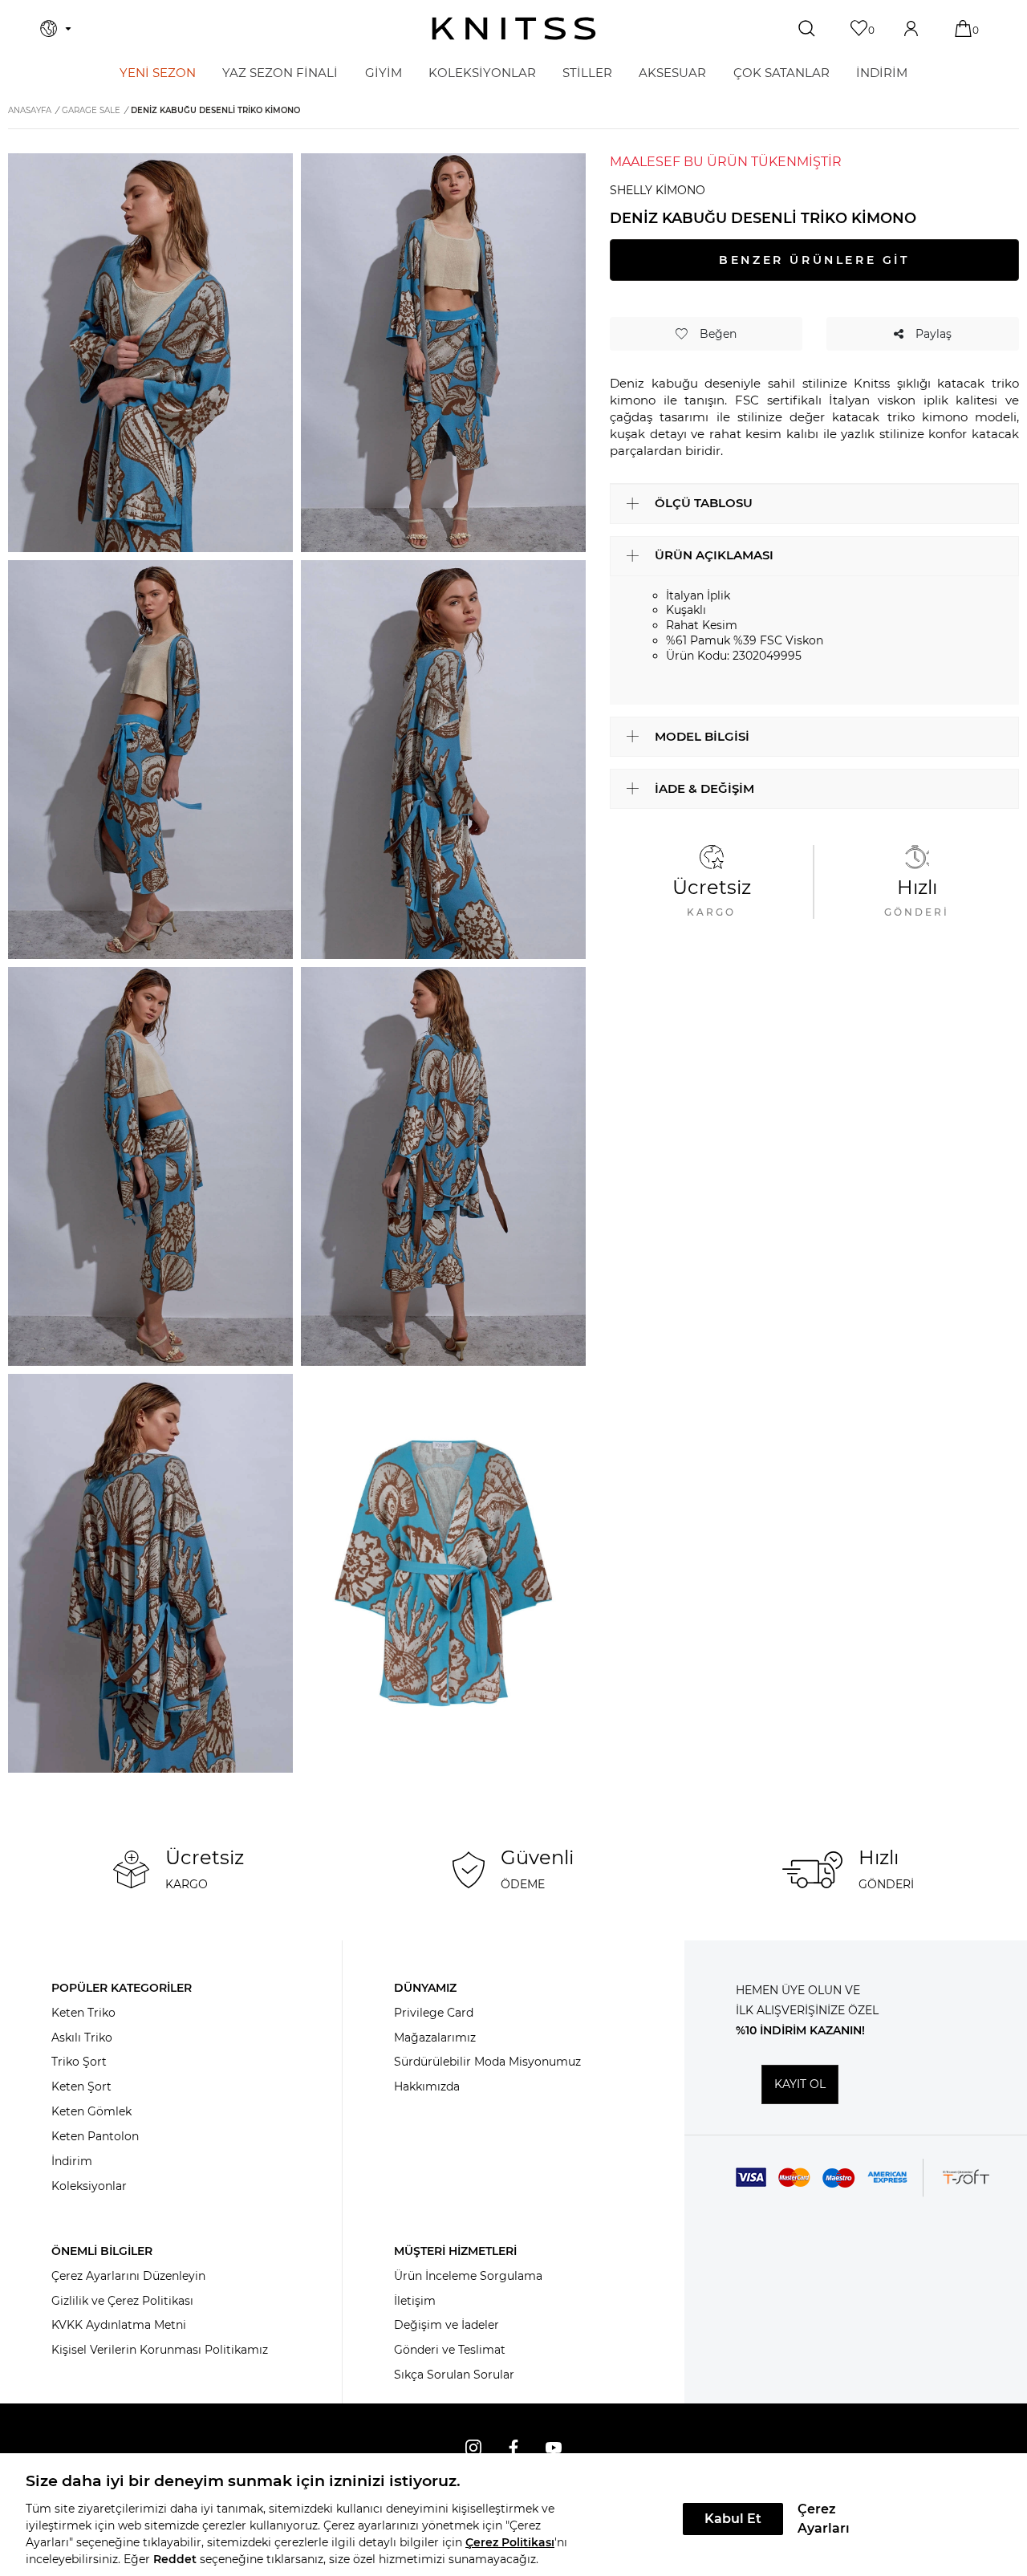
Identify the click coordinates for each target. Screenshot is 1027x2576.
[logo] (514, 28)
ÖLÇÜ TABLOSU (704, 503)
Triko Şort (79, 2062)
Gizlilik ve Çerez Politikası (122, 2301)
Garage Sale (91, 110)
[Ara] (808, 29)
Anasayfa (30, 110)
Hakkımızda (427, 2086)
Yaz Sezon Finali (280, 73)
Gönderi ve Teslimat (450, 2350)
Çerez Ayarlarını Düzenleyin (128, 2276)
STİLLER (587, 73)
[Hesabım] (913, 28)
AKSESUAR (672, 73)
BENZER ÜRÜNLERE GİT (814, 260)
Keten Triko (83, 2013)
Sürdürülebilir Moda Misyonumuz (487, 2062)
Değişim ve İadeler (447, 2325)
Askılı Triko (82, 2038)
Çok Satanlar (781, 73)
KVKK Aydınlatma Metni (119, 2325)
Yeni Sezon (158, 73)
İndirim (72, 2161)
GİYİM (384, 73)
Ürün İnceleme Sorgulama (468, 2276)
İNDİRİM (882, 73)
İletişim (415, 2301)
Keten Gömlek (91, 2111)
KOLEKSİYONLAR (482, 73)
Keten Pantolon (95, 2136)
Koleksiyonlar (89, 2186)
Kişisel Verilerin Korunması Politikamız (160, 2350)
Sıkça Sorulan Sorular (454, 2375)
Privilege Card (434, 2013)
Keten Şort (81, 2086)
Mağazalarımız (435, 2038)
